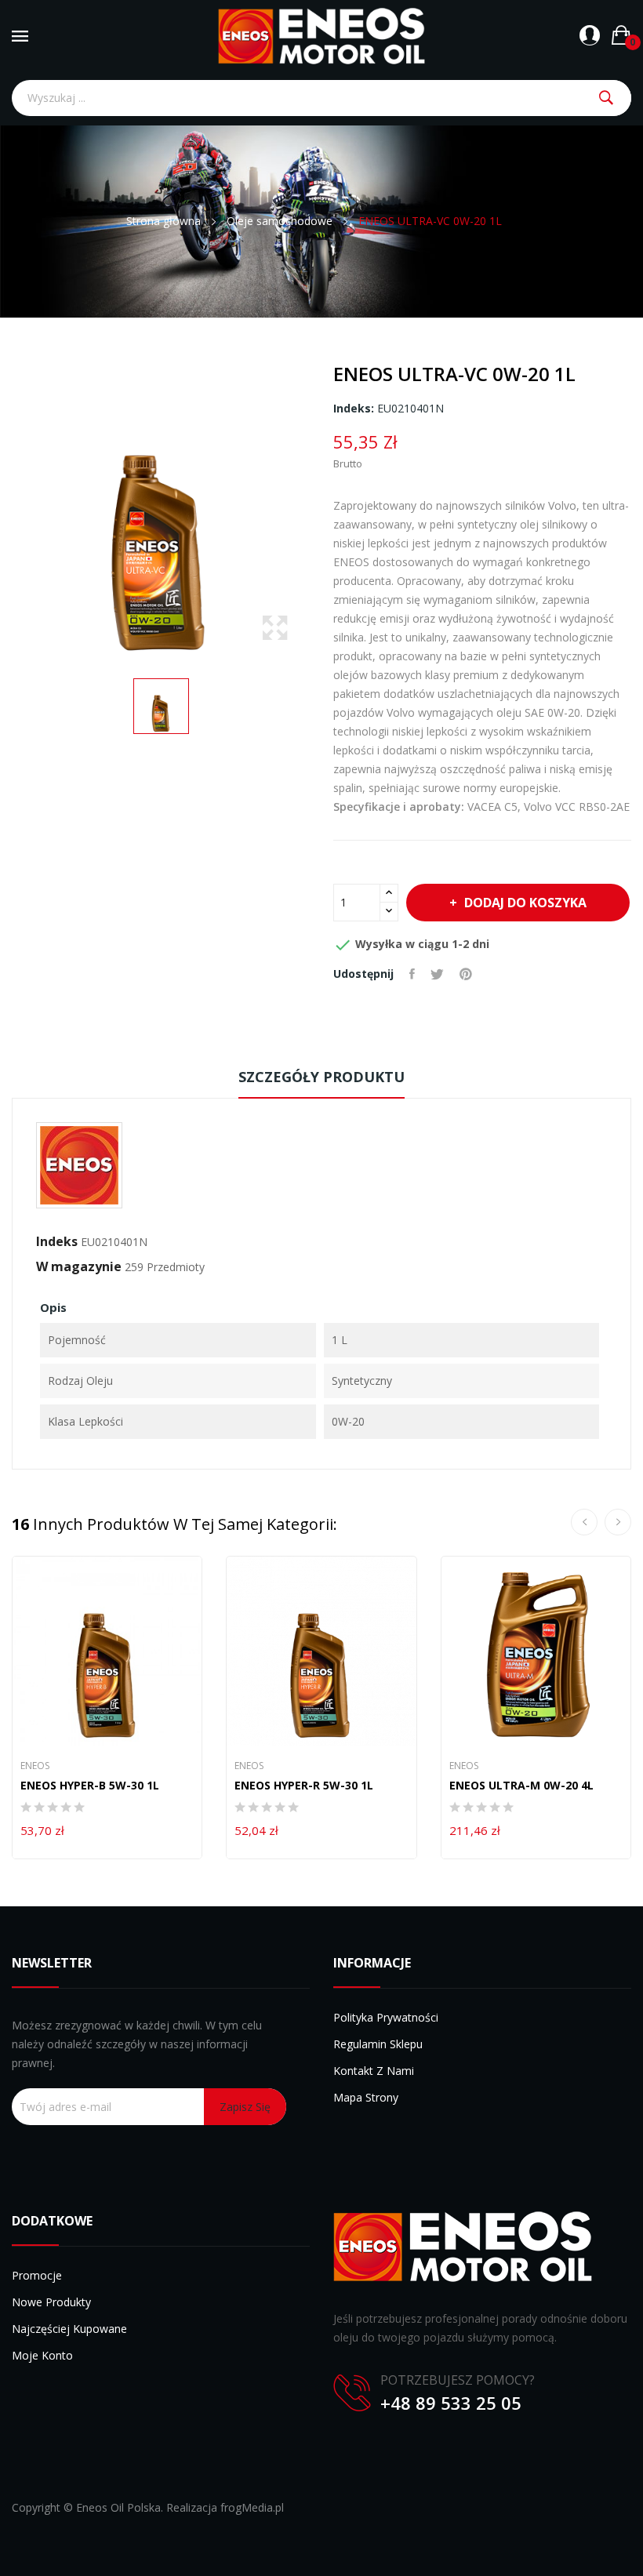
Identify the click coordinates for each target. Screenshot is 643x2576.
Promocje (37, 2275)
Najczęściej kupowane (69, 2329)
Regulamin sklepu (378, 2044)
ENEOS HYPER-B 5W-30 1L (90, 1786)
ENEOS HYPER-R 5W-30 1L (304, 1786)
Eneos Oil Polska (118, 2507)
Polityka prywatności (386, 2017)
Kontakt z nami (374, 2071)
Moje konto (42, 2355)
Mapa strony (366, 2097)
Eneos (35, 1766)
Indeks (57, 1241)
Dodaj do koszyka (525, 903)
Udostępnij (412, 974)
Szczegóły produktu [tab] (321, 1077)
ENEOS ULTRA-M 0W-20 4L (521, 1786)
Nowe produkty (51, 2302)
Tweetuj (437, 974)
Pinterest (466, 974)
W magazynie (79, 1266)
